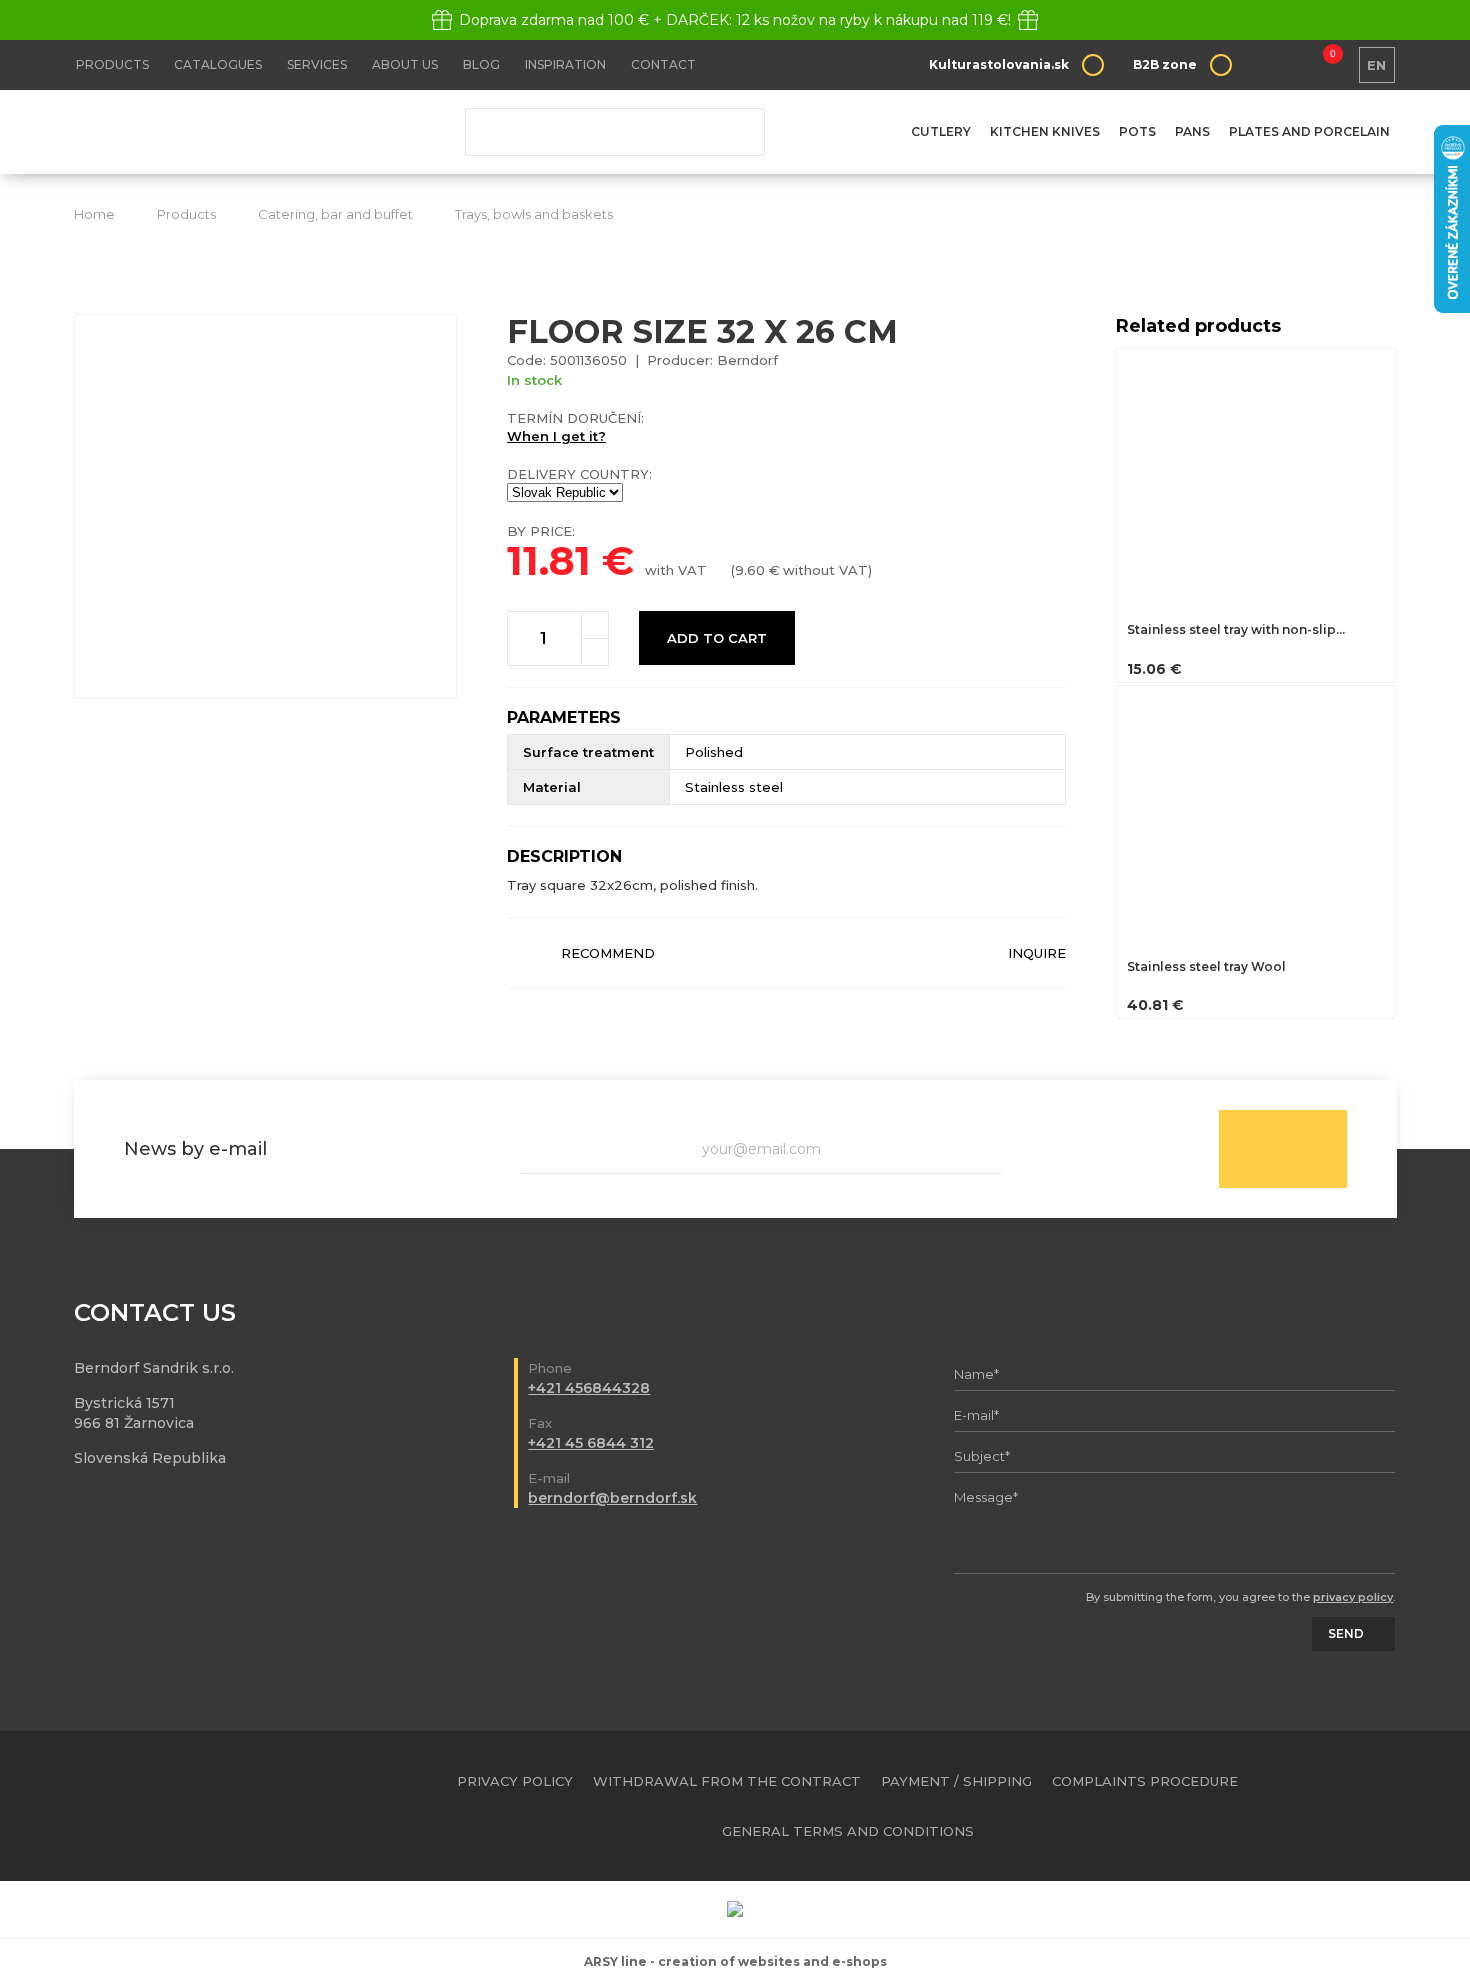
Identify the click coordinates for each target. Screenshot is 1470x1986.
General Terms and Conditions (848, 1831)
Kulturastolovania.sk (999, 64)
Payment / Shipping (956, 1781)
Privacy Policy (515, 1781)
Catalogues (218, 64)
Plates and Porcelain (1309, 131)
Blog (481, 64)
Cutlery (941, 131)
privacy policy (1353, 1597)
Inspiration (565, 64)
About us (405, 64)
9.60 (750, 570)
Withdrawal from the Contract (727, 1781)
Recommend (608, 953)
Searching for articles (615, 132)
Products (112, 64)
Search (735, 132)
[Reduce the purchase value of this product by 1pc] (595, 652)
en (1376, 65)
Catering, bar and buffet (335, 214)
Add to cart (717, 638)
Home (94, 214)
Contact (663, 64)
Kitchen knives (1045, 131)
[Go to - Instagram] (1382, 1806)
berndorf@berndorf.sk (612, 1498)
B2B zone (1165, 64)
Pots (1137, 131)
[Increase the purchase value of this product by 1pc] (595, 625)
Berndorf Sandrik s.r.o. (219, 132)
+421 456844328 (589, 1388)
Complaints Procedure (1145, 1781)
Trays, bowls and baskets (534, 214)
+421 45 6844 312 (591, 1443)
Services (317, 64)
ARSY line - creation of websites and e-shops (735, 1961)
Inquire (1037, 953)
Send (1283, 1149)
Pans (1192, 131)
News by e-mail (195, 1149)
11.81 (549, 560)
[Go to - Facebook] (1347, 1806)
